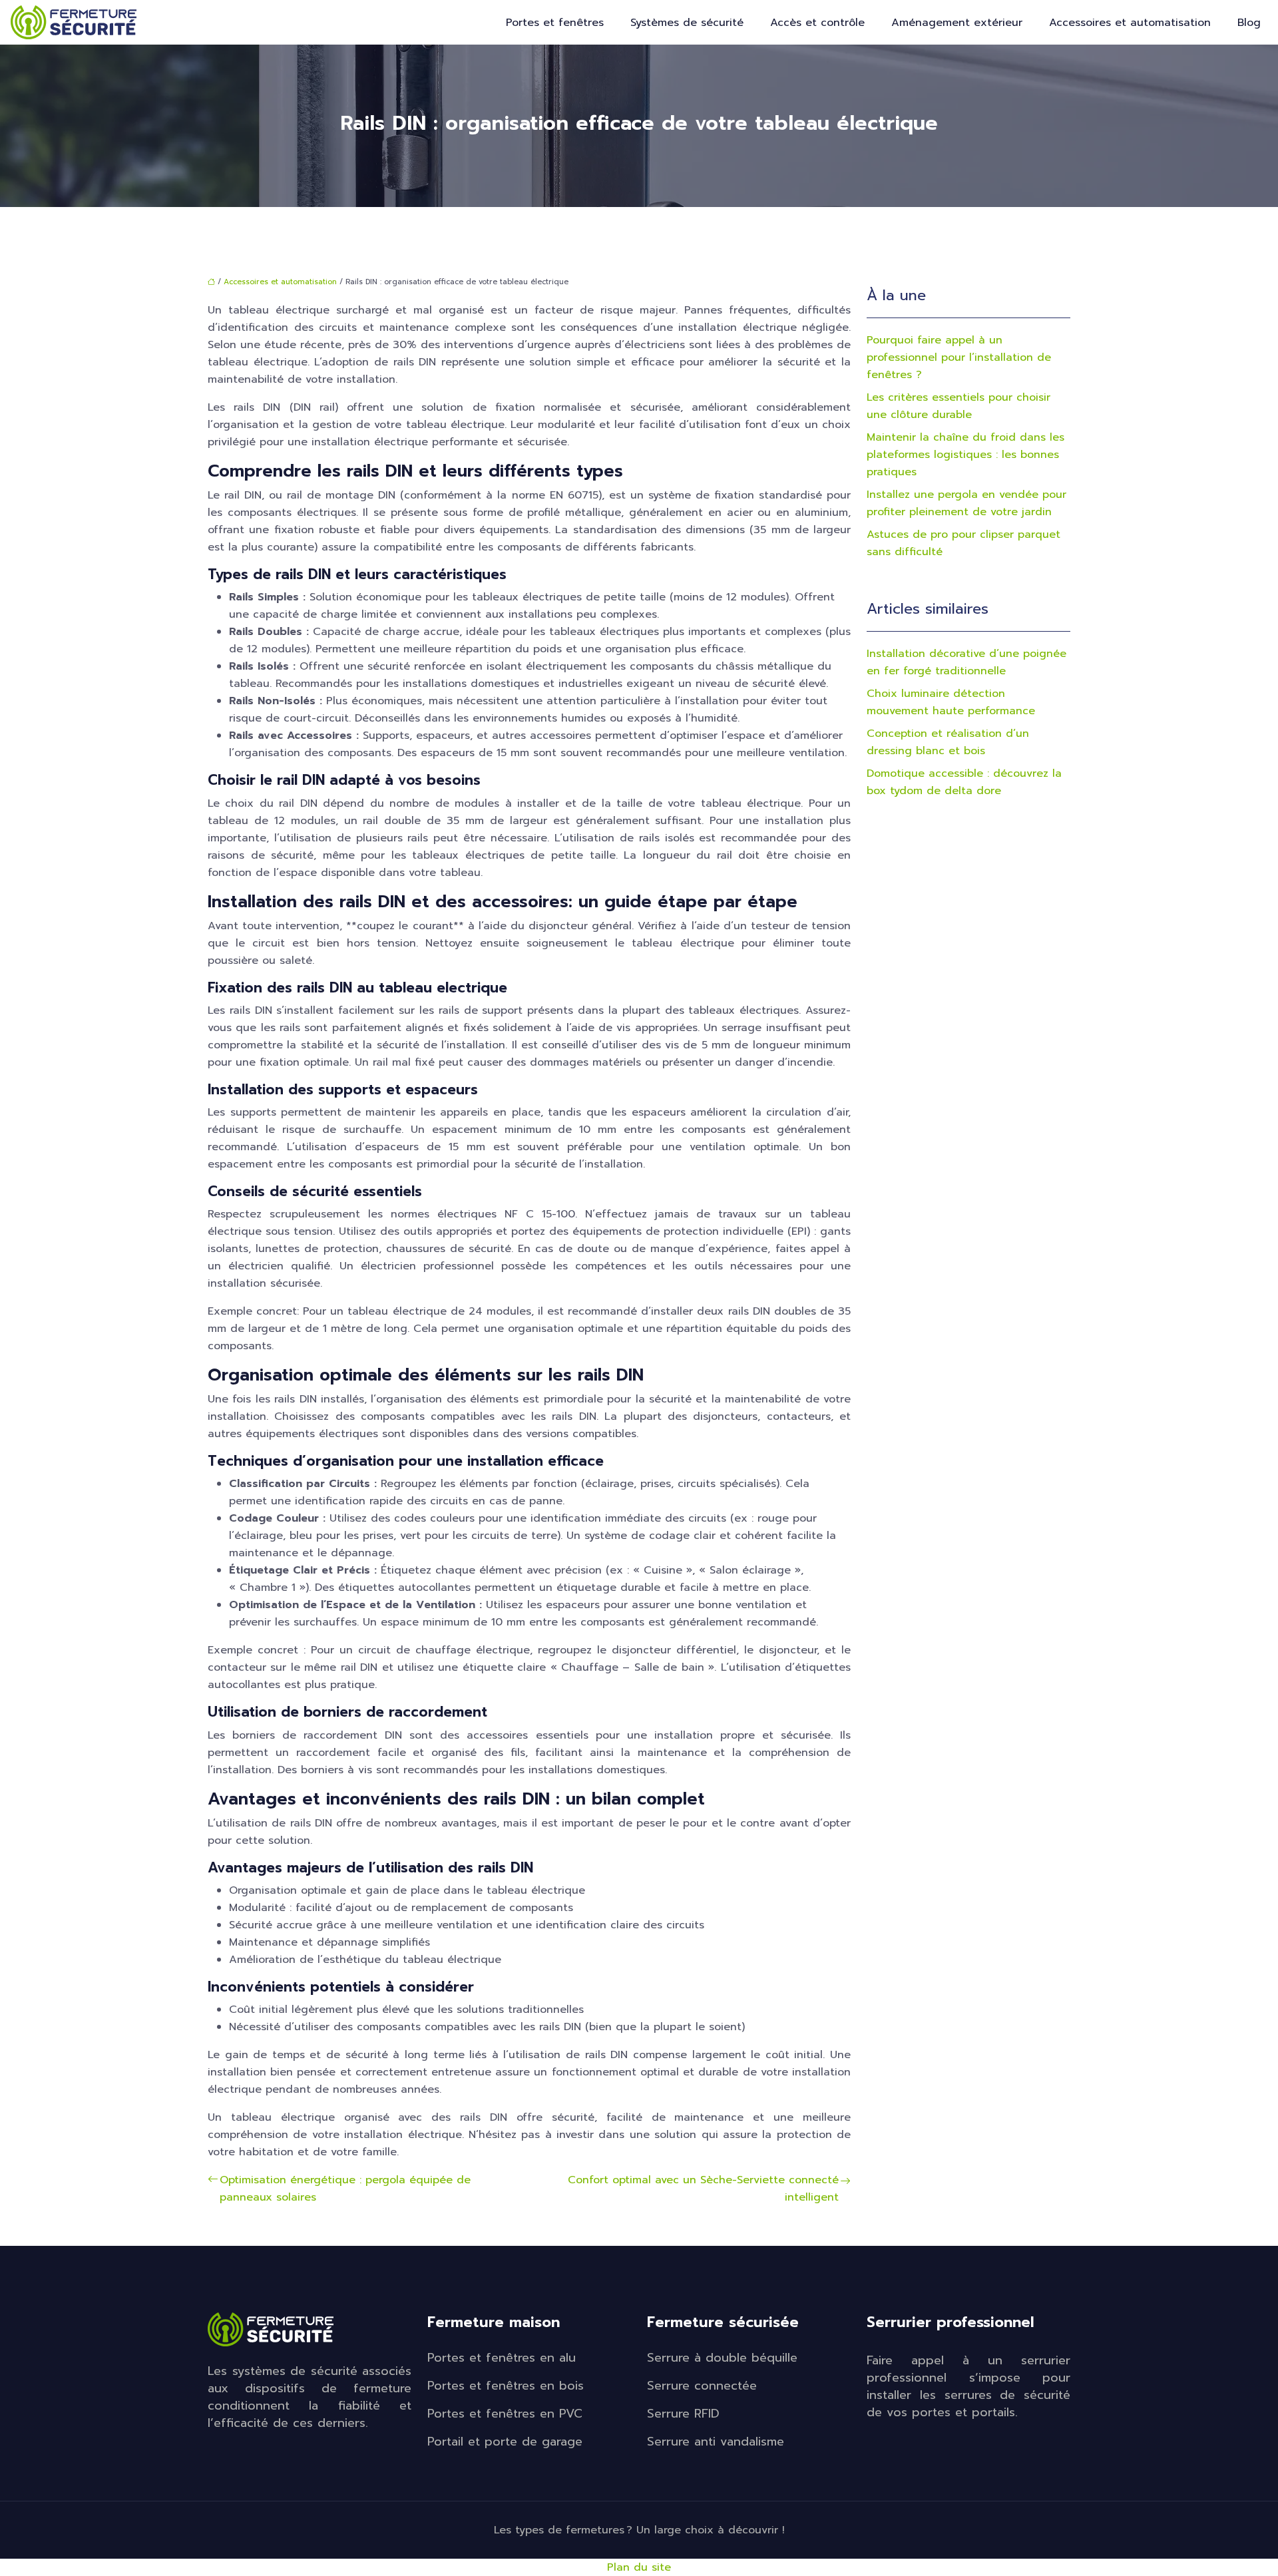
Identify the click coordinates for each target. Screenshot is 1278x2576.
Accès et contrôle (817, 23)
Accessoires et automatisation (1130, 23)
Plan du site (639, 2567)
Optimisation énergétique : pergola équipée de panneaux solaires (345, 2189)
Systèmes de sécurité (687, 23)
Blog (1249, 23)
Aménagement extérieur (957, 23)
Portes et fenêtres (555, 23)
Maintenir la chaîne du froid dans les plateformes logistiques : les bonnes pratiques (965, 455)
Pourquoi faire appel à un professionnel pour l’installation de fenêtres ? (959, 357)
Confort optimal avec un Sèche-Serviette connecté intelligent (703, 2189)
